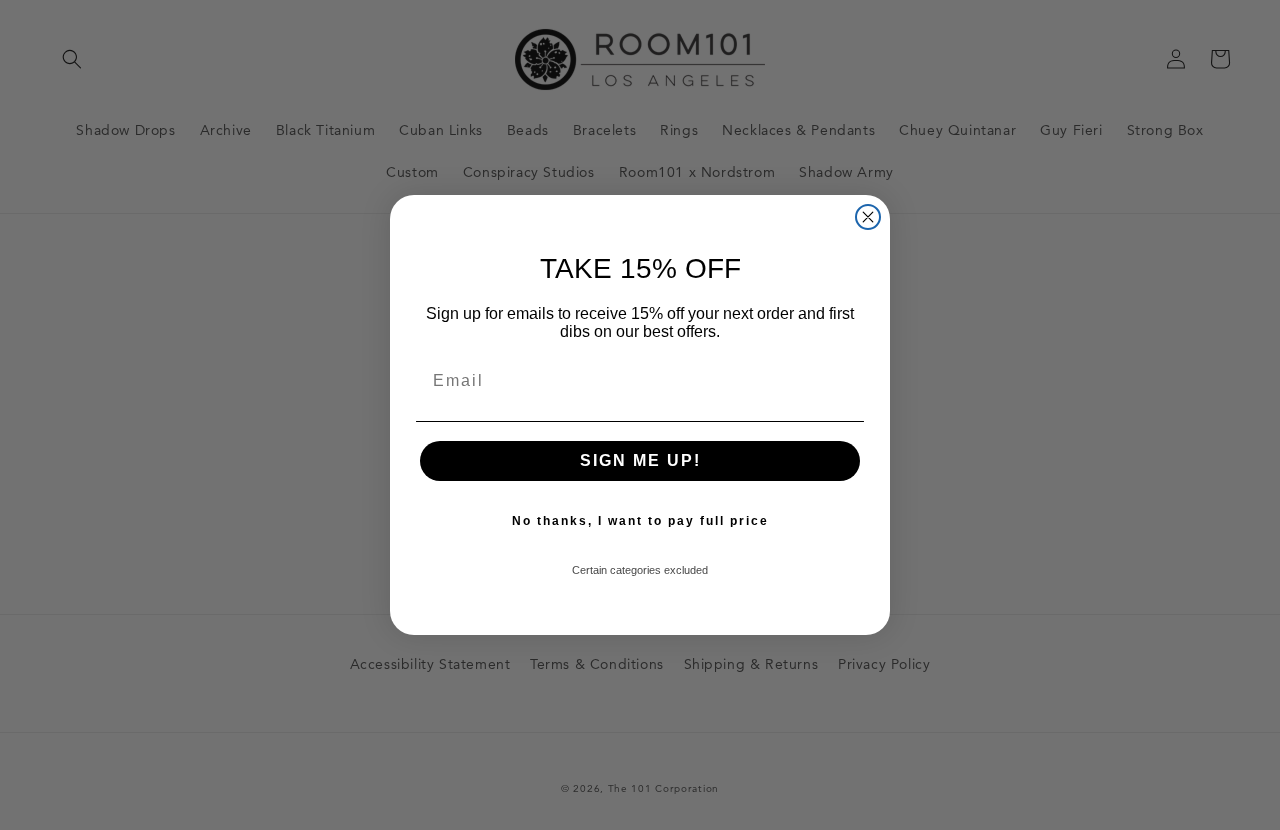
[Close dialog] (868, 217)
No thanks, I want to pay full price (640, 521)
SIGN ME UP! (640, 460)
